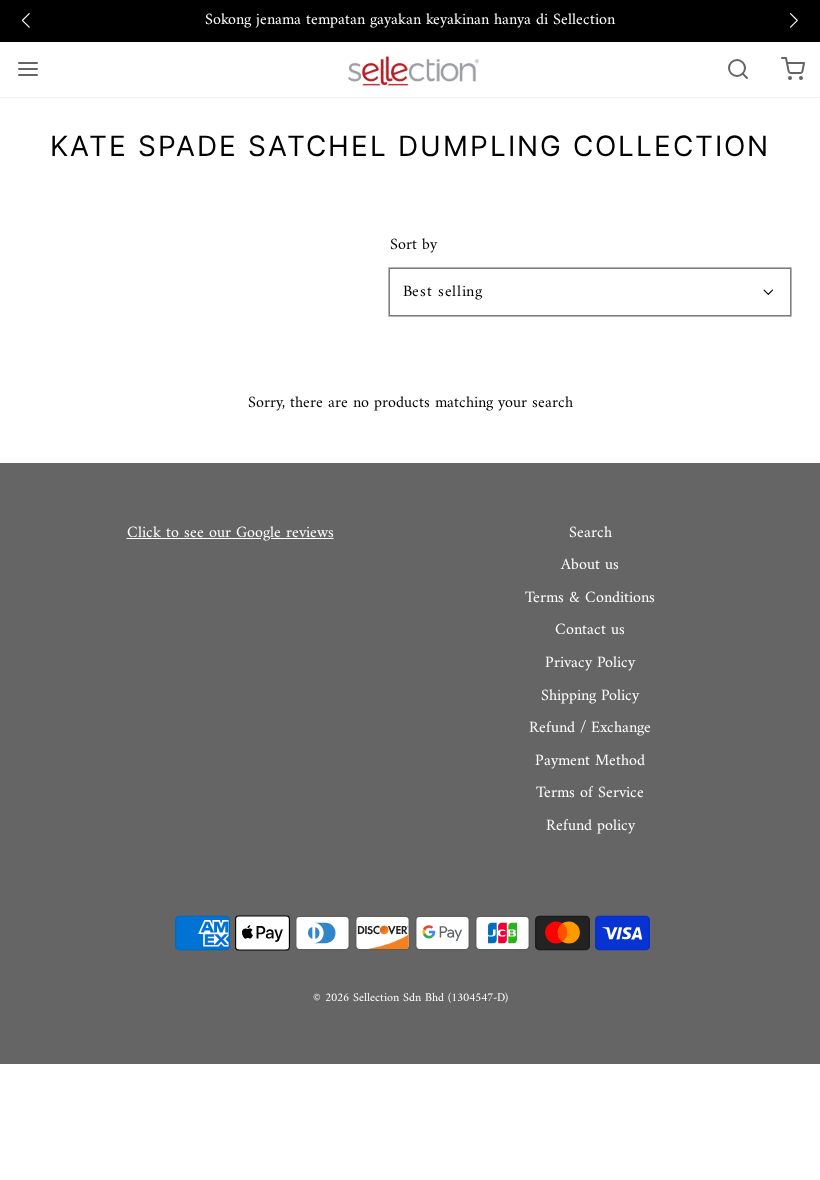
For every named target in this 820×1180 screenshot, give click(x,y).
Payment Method (590, 762)
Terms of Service (590, 794)
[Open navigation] (27, 69)
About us (590, 566)
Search (590, 534)
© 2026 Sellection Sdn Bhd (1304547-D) (410, 998)
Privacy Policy (590, 664)
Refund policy (590, 827)
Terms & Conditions (590, 599)
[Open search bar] (737, 69)
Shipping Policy (590, 697)
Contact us (590, 631)
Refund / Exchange (590, 729)
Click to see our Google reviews (230, 533)
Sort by (413, 245)
